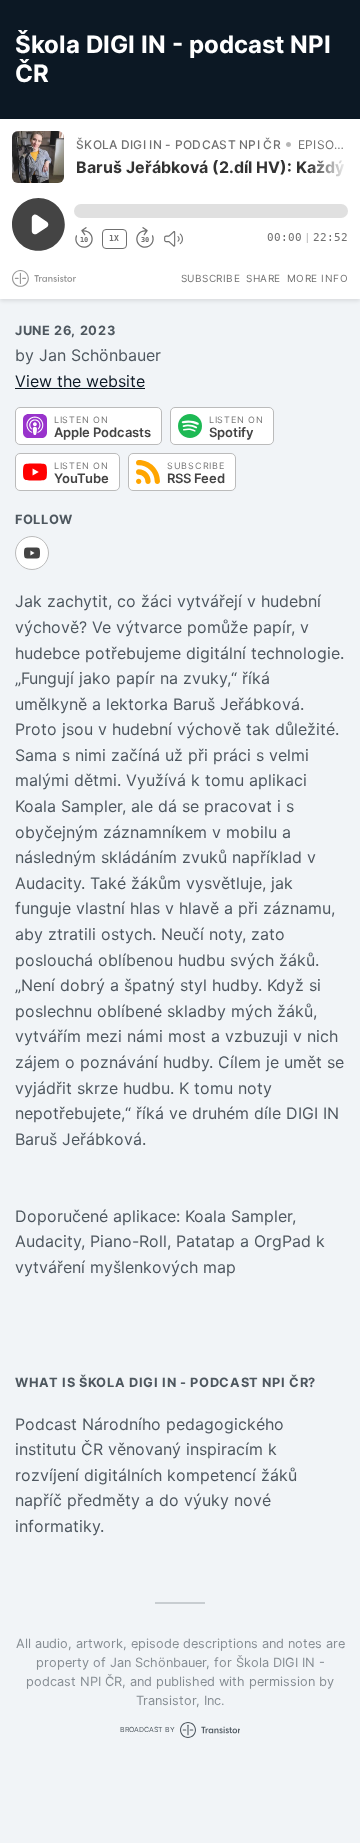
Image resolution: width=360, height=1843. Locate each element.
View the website (80, 381)
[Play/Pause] (38, 157)
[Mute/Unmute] (173, 239)
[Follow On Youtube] (32, 553)
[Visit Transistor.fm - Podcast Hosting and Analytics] (44, 278)
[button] (211, 211)
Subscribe (211, 278)
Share (263, 278)
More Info (318, 278)
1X (114, 238)
